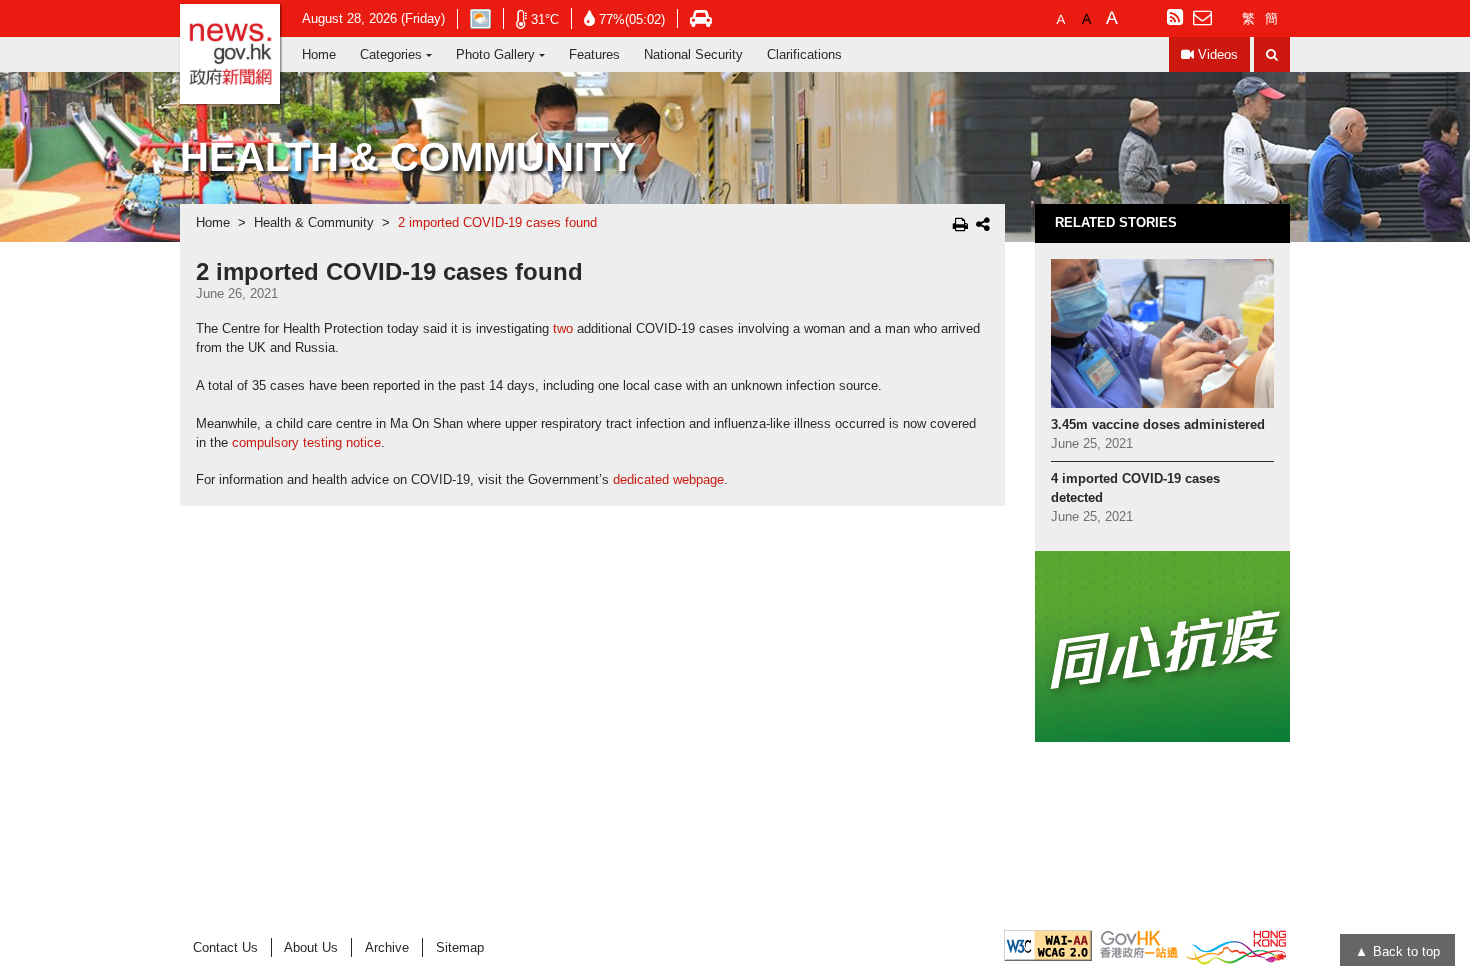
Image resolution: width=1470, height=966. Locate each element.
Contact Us (225, 947)
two (563, 329)
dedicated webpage (668, 480)
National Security (693, 54)
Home (319, 54)
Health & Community (314, 223)
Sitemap (460, 947)
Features (594, 54)
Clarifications (804, 54)
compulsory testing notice (306, 443)
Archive (387, 947)
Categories (391, 54)
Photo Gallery (495, 54)
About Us (311, 947)
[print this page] (960, 224)
